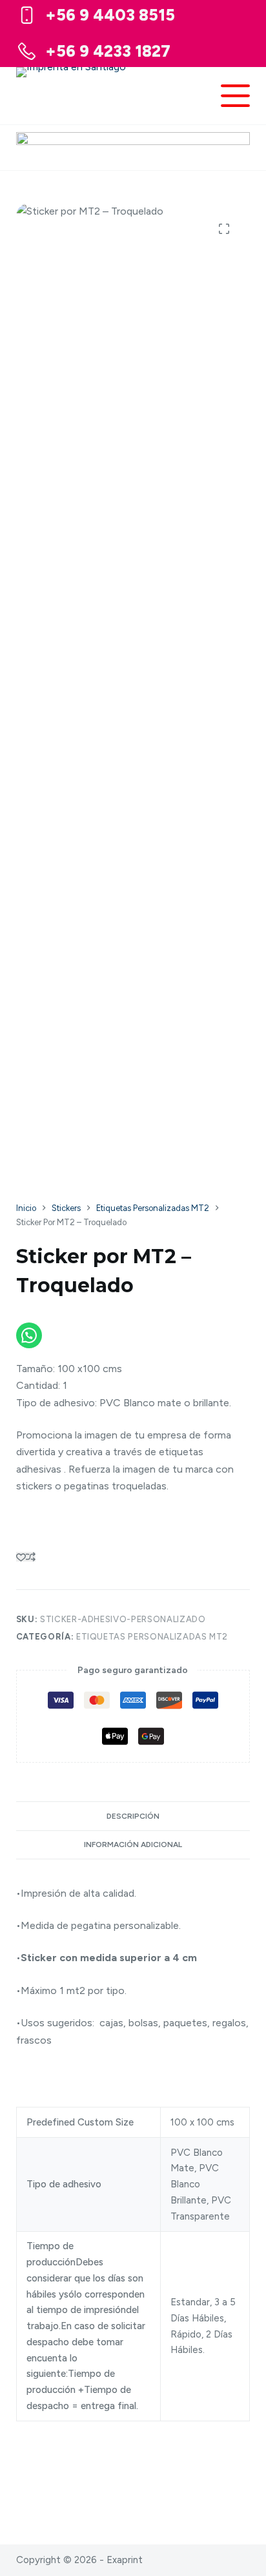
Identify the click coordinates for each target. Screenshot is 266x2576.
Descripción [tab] (133, 1816)
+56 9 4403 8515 (110, 15)
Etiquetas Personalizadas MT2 (152, 1637)
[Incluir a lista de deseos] (21, 1557)
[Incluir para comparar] (31, 1557)
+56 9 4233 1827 (108, 51)
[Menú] (235, 96)
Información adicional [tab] (133, 1845)
